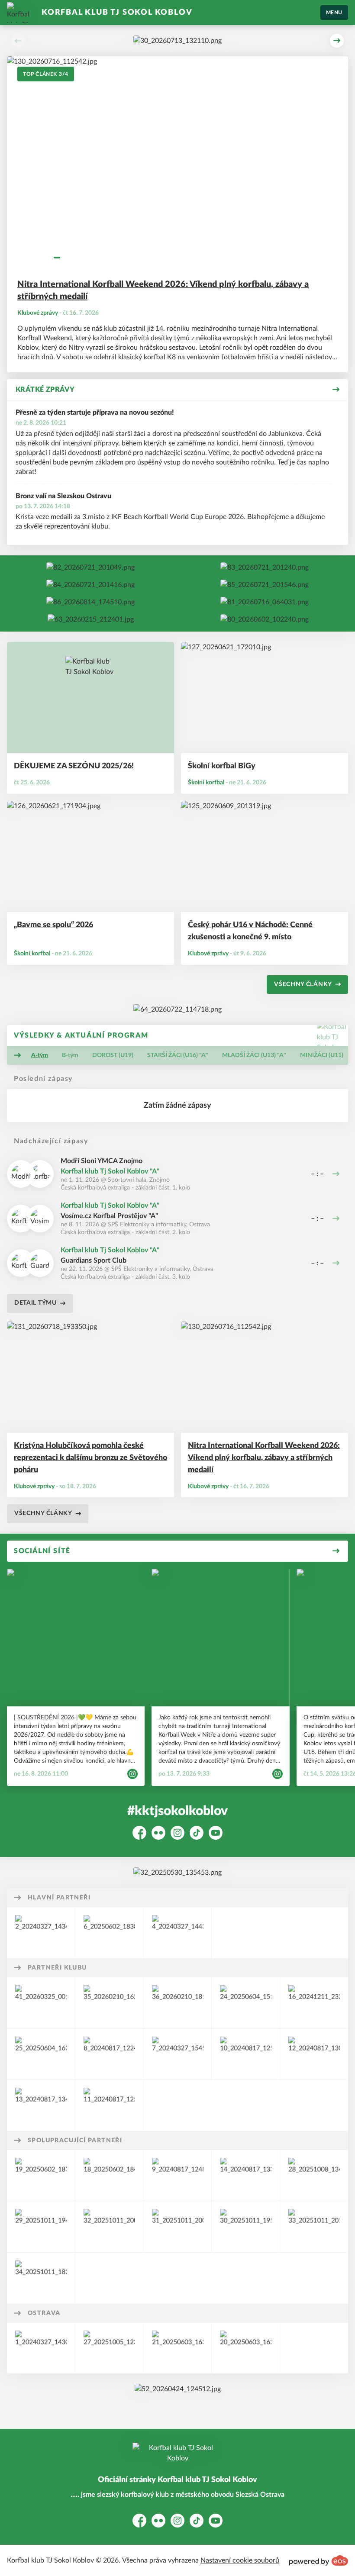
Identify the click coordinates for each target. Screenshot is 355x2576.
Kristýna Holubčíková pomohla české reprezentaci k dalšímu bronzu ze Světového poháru (90, 1458)
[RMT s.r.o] (41, 2003)
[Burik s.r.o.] (109, 2054)
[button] (18, 41)
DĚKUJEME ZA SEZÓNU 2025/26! (74, 766)
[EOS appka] (178, 2389)
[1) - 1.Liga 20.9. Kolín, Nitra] (90, 567)
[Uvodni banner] (177, 41)
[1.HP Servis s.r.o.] (178, 2003)
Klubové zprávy (38, 313)
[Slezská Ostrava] (41, 2348)
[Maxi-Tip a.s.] (246, 2054)
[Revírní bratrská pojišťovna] (178, 2054)
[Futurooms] (41, 2054)
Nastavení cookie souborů (240, 2560)
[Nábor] (265, 602)
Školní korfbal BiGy (222, 766)
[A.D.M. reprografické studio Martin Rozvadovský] (314, 2054)
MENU (334, 13)
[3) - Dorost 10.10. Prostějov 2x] (90, 585)
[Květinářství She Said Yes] (109, 2003)
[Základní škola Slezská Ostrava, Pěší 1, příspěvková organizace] (246, 2227)
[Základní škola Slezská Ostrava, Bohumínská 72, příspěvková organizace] (109, 2227)
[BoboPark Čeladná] (246, 2003)
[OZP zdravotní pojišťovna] (246, 2176)
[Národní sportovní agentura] (109, 1933)
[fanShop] (91, 619)
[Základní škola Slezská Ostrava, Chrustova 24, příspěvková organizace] (178, 2227)
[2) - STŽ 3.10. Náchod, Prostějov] (265, 567)
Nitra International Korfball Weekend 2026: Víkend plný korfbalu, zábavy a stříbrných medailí (163, 290)
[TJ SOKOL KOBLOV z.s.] (109, 2176)
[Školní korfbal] (314, 2176)
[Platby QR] (177, 1873)
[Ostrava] (41, 1933)
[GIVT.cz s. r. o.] (109, 2105)
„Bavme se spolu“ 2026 (53, 925)
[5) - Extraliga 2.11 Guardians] (90, 602)
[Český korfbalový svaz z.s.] (178, 2176)
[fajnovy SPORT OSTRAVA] (246, 2348)
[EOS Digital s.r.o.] (314, 2003)
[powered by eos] (319, 2560)
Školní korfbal (206, 783)
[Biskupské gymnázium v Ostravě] (314, 2227)
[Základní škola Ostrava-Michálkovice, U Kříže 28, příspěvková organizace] (41, 2227)
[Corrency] (265, 619)
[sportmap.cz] (41, 2105)
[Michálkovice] (109, 2348)
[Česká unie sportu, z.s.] (41, 2176)
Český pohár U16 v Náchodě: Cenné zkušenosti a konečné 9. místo (250, 931)
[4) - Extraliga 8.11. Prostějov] (265, 585)
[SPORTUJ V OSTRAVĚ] (178, 2348)
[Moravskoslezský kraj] (178, 1933)
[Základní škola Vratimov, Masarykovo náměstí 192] (41, 2278)
